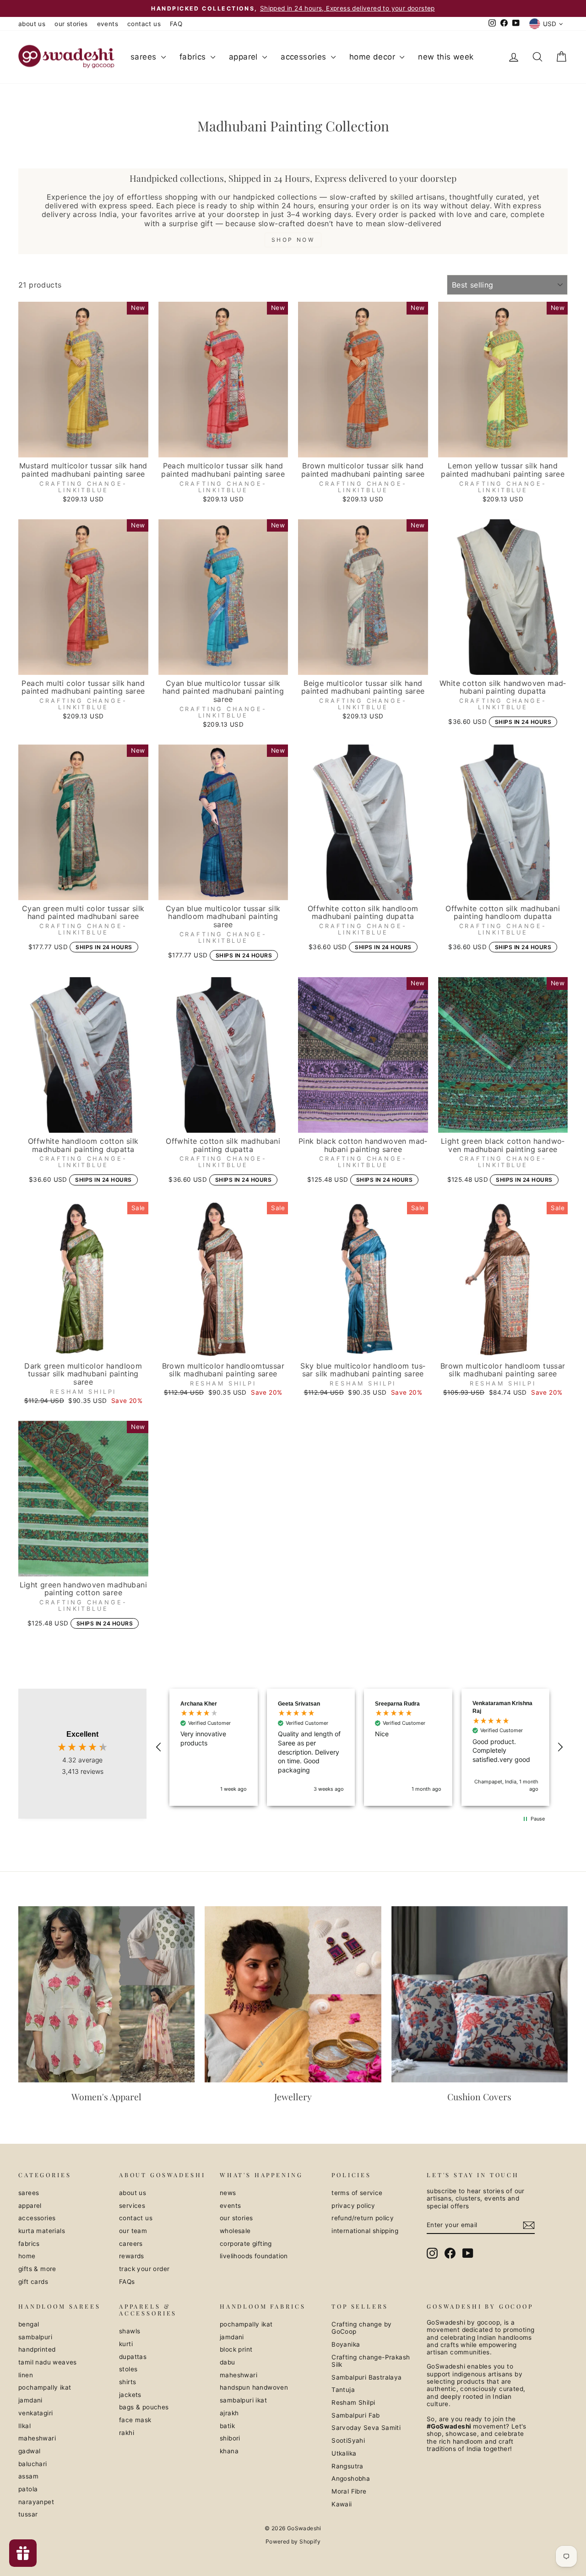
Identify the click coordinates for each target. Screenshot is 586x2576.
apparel (244, 57)
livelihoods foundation (254, 2256)
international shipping (365, 2231)
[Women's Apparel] (106, 1994)
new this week (446, 57)
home (27, 2256)
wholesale (235, 2231)
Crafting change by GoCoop (361, 2328)
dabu (228, 2362)
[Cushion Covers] (480, 1994)
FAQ (176, 24)
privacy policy (353, 2206)
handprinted (37, 2349)
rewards (132, 2256)
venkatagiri (35, 2413)
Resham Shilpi (353, 2402)
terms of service (357, 2193)
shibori (230, 2438)
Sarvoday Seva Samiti (366, 2428)
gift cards (33, 2282)
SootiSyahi (348, 2440)
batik (227, 2426)
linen (26, 2375)
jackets (130, 2395)
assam (28, 2476)
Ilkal (24, 2426)
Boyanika (346, 2344)
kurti (126, 2344)
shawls (130, 2331)
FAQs (127, 2282)
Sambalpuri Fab (356, 2415)
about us (32, 24)
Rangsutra (347, 2466)
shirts (128, 2382)
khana (229, 2451)
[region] (359, 1747)
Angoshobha (351, 2478)
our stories (71, 24)
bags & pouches (144, 2407)
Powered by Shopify (293, 2541)
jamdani (30, 2400)
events (108, 24)
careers (131, 2244)
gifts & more (37, 2269)
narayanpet (36, 2502)
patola (28, 2489)
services (132, 2206)
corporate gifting (246, 2244)
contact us (144, 24)
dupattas (133, 2357)
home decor (373, 57)
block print (236, 2349)
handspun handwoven (254, 2387)
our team (133, 2231)
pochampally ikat (45, 2387)
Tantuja (343, 2390)
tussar (28, 2514)
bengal (29, 2324)
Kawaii (342, 2504)
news (228, 2193)
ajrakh (229, 2413)
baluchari (33, 2464)
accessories (305, 57)
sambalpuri (35, 2337)
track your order (144, 2269)
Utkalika (344, 2453)
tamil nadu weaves (48, 2362)
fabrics (194, 57)
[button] (159, 1747)
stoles (128, 2369)
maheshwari (37, 2438)
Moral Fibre (349, 2491)
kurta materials (42, 2231)
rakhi (127, 2433)
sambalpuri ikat (243, 2400)
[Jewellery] (293, 1994)
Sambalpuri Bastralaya (366, 2377)
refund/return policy (363, 2218)
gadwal (29, 2451)
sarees (145, 57)
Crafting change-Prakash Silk (371, 2361)
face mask (135, 2420)
